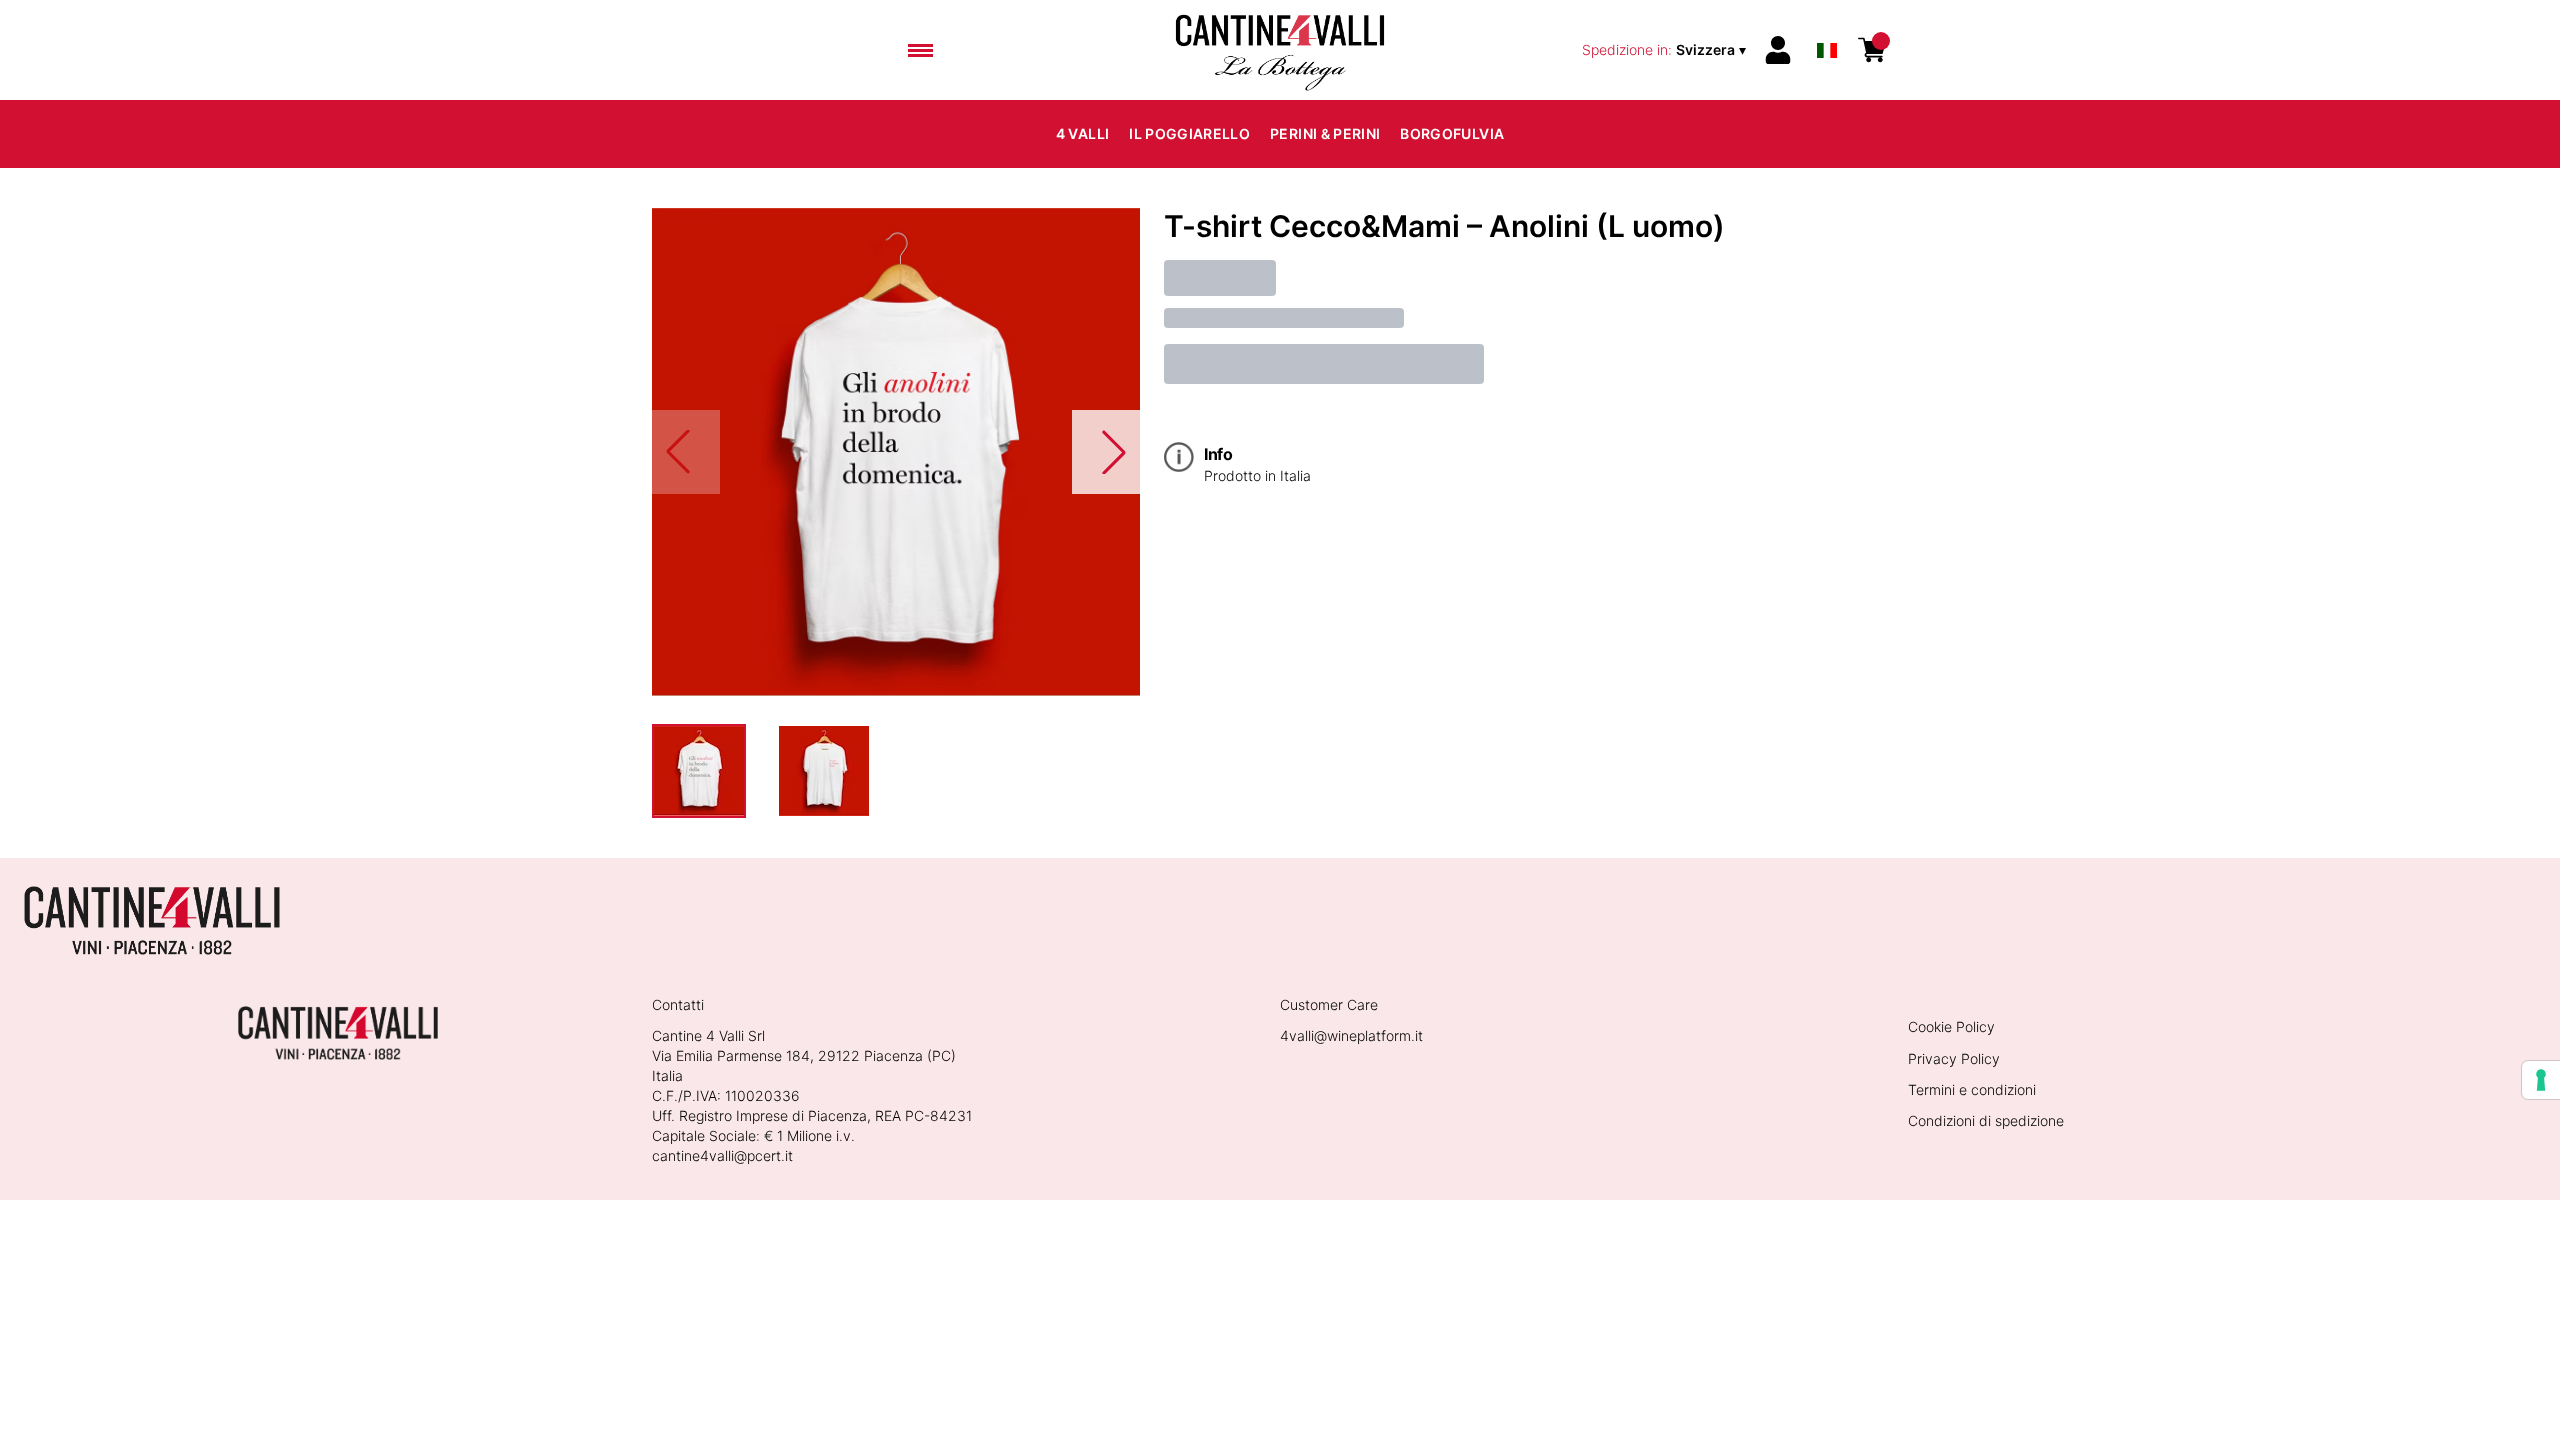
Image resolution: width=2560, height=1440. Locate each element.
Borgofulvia (1452, 133)
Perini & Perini (1325, 133)
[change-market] (1666, 50)
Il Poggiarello (1189, 133)
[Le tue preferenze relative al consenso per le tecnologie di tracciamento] (2541, 1080)
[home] (1280, 50)
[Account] (1778, 50)
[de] (1827, 23)
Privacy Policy (1954, 1058)
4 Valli (1082, 133)
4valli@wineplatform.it (1351, 1035)
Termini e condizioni (1972, 1089)
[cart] (1872, 50)
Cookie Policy (1951, 1026)
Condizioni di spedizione (1986, 1120)
